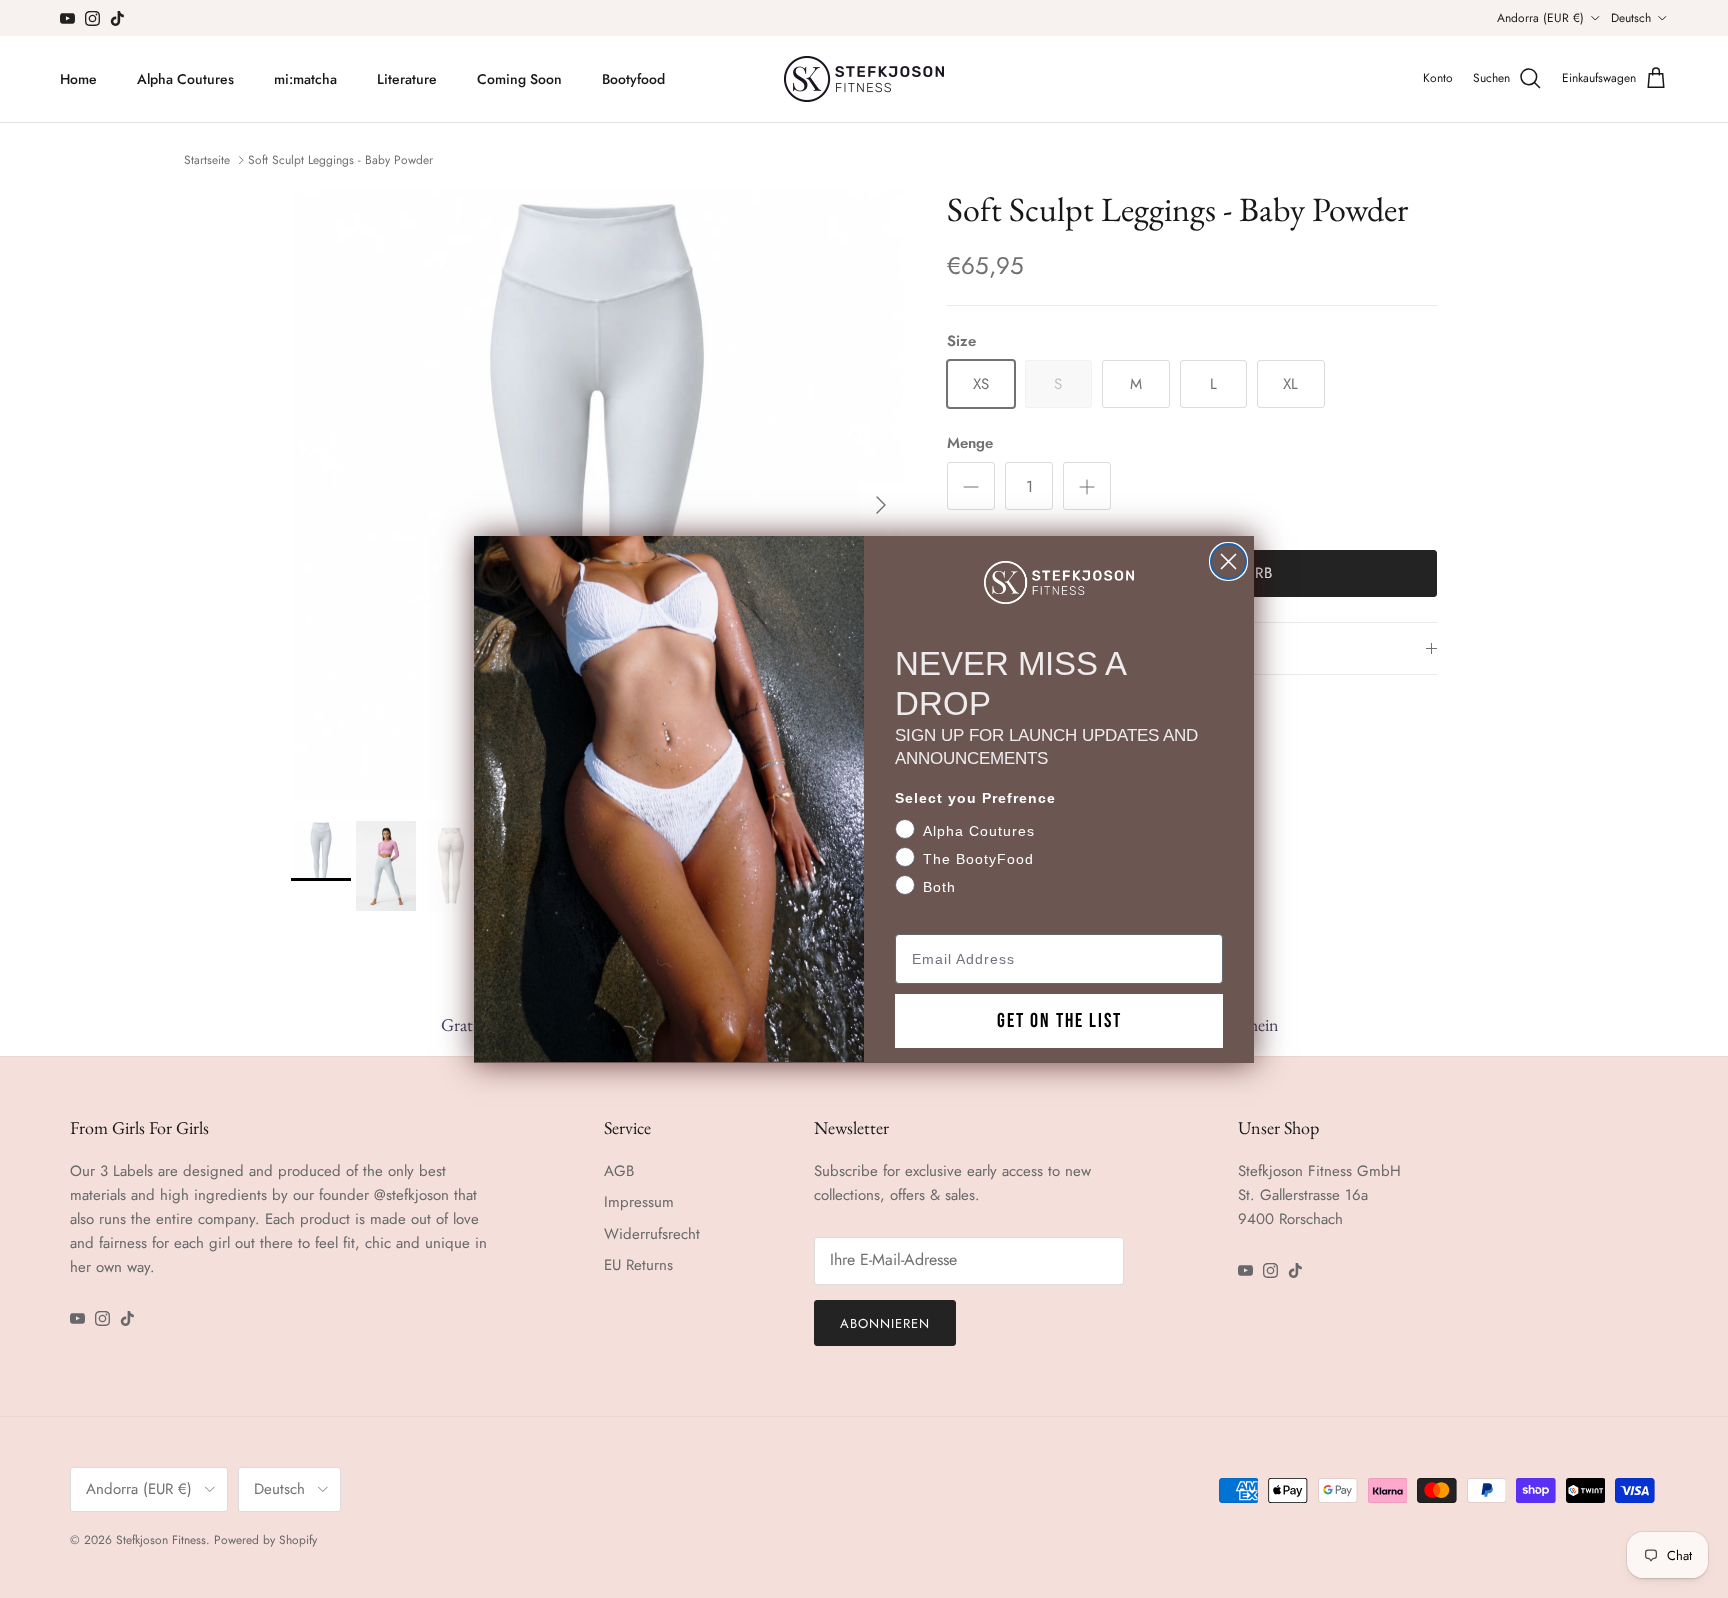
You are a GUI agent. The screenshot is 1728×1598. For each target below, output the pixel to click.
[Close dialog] (1228, 561)
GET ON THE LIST (1059, 1020)
